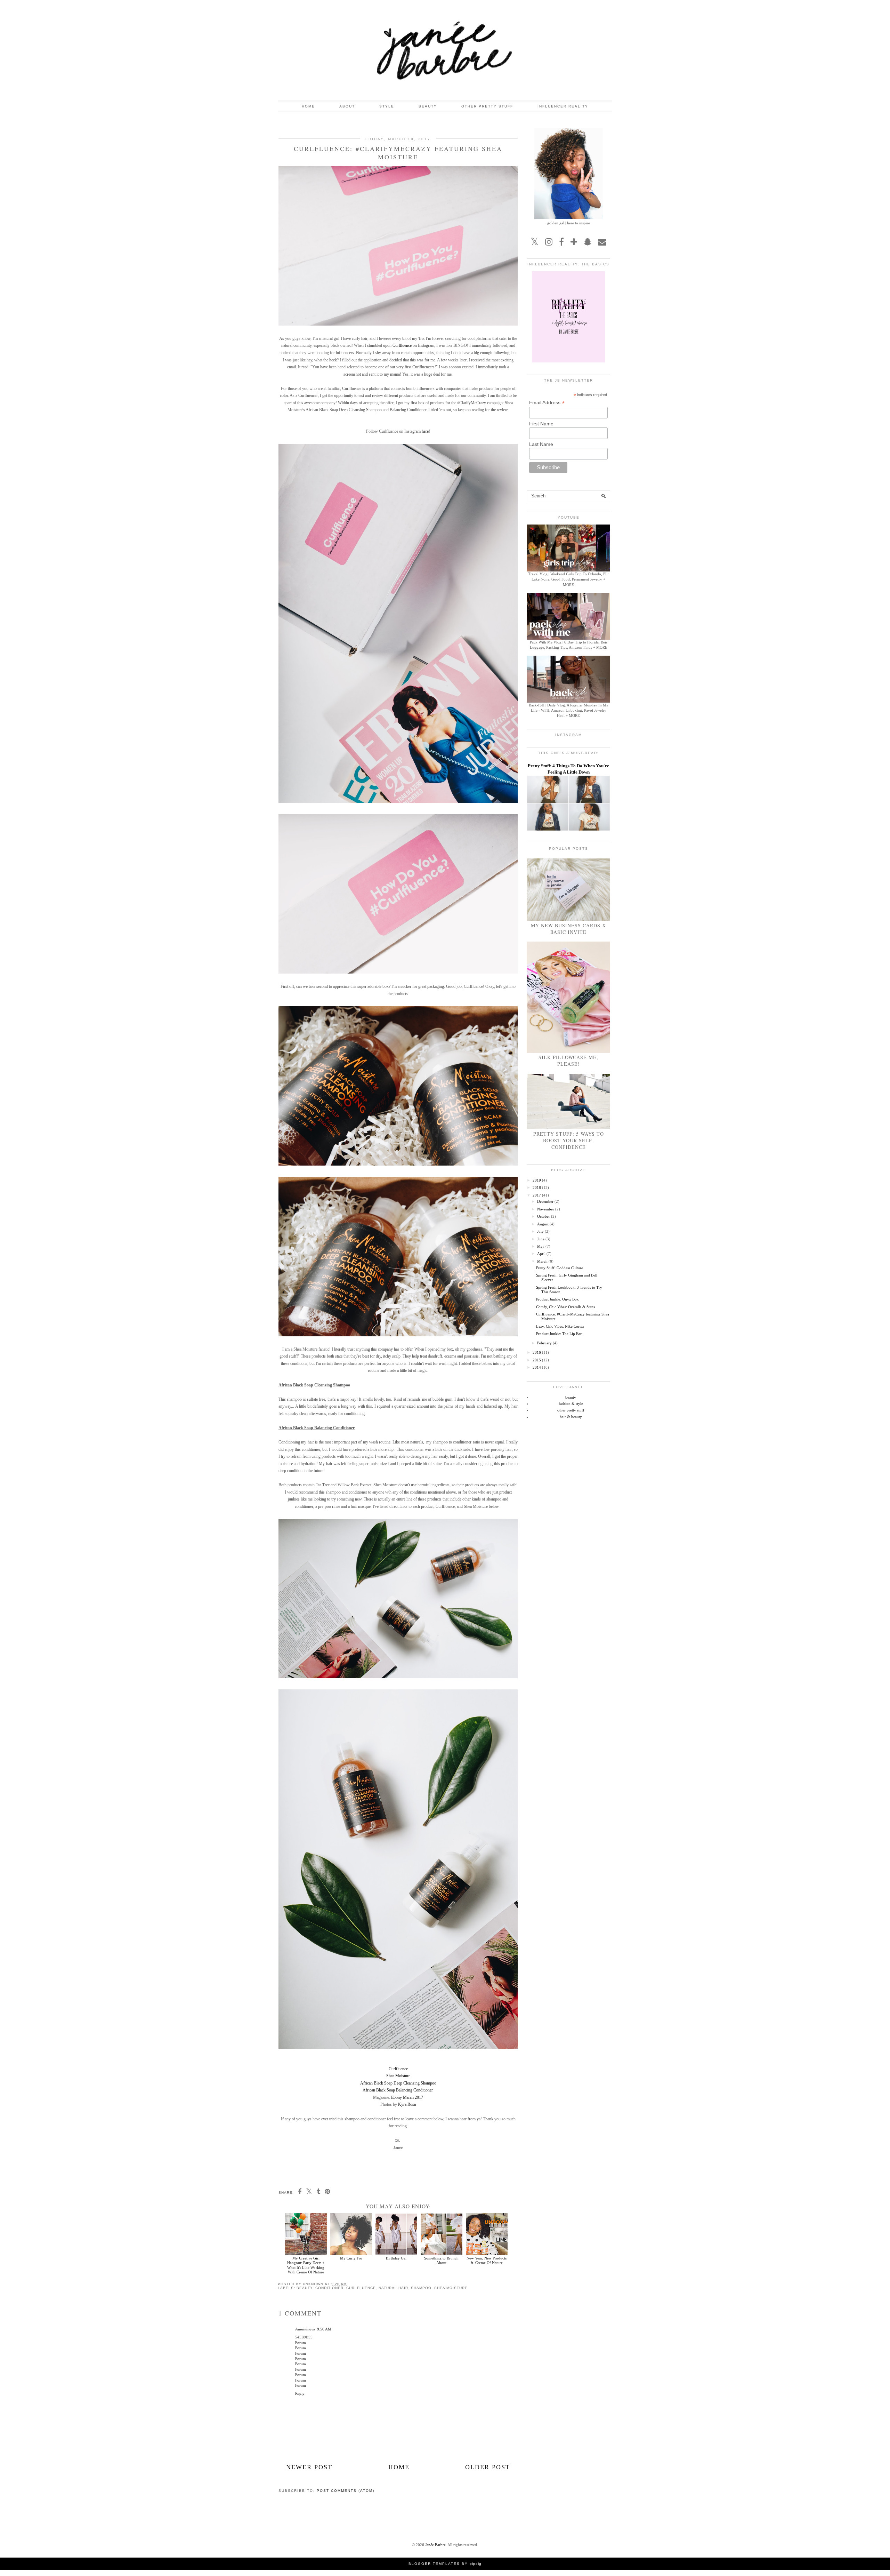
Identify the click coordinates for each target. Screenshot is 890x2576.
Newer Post (309, 2467)
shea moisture (451, 2288)
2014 (537, 1367)
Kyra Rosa (407, 2104)
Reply (300, 2393)
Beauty (428, 106)
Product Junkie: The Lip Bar (559, 1334)
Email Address (547, 403)
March (542, 1261)
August (543, 1224)
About (347, 106)
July (540, 1231)
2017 (537, 1195)
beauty (305, 2288)
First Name (541, 424)
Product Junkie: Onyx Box (557, 1299)
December (545, 1201)
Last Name (541, 444)
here (425, 431)
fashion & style (571, 1403)
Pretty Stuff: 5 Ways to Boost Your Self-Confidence (569, 1140)
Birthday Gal (396, 2258)
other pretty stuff (571, 1410)
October (544, 1216)
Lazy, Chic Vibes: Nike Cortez (560, 1326)
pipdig (476, 2564)
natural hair (393, 2288)
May (541, 1246)
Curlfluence (402, 345)
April (541, 1254)
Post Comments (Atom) (346, 2491)
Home (308, 106)
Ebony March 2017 (407, 2097)
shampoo (421, 2288)
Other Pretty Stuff (487, 106)
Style (387, 106)
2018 (537, 1187)
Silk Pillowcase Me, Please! (568, 1061)
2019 (537, 1180)
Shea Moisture (398, 2076)
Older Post (488, 2467)
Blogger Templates (434, 2564)
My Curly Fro (351, 2258)
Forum (301, 2343)
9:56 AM (324, 2329)
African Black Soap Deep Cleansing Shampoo (398, 2083)
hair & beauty (571, 1417)
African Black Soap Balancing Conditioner (398, 2090)
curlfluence (361, 2288)
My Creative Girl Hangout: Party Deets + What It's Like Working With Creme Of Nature (306, 2265)
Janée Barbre (435, 2545)
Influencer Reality (563, 106)
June (541, 1239)
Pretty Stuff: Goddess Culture (560, 1268)
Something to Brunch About (441, 2260)
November (546, 1209)
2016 (537, 1352)
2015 (537, 1360)
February (544, 1343)
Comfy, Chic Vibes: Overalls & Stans (565, 1307)
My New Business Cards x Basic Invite (568, 929)
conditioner (329, 2288)
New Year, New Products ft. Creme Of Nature (487, 2260)
